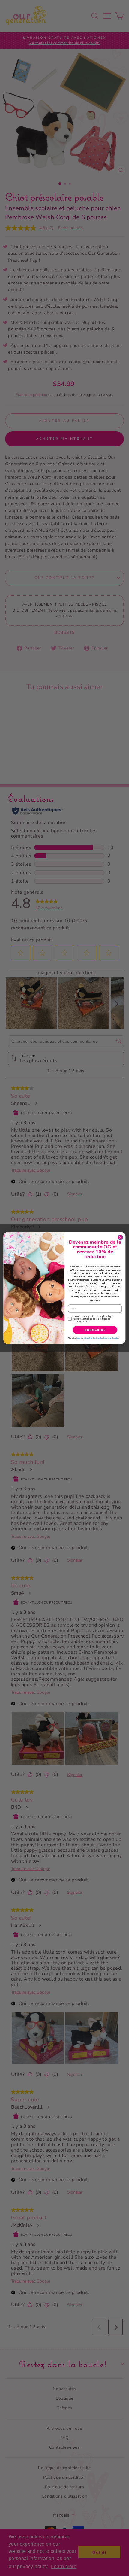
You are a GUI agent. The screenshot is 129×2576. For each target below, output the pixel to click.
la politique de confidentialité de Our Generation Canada (97, 1338)
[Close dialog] (120, 1237)
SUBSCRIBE (95, 1330)
